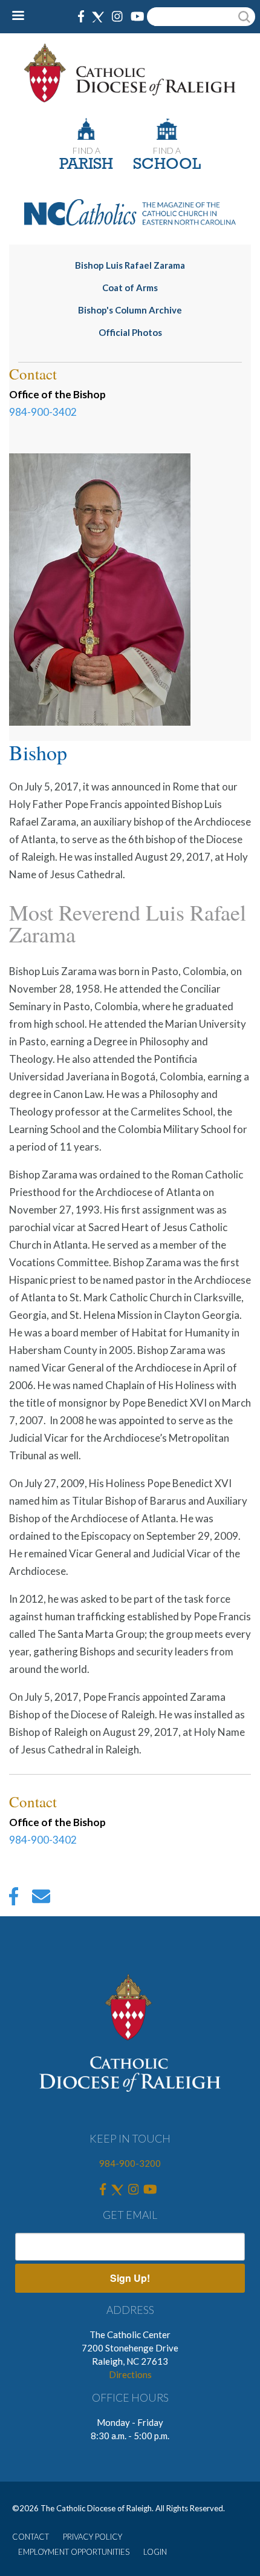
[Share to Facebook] (14, 1899)
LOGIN (155, 2552)
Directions (130, 2374)
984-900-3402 (43, 412)
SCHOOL (167, 165)
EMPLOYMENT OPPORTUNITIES (74, 2552)
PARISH (86, 165)
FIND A (86, 150)
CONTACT (31, 2537)
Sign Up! (130, 2278)
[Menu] (23, 17)
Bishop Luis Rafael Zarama (130, 265)
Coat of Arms (130, 287)
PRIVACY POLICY (93, 2537)
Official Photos (130, 332)
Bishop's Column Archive (130, 310)
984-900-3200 (130, 2163)
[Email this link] (41, 1899)
